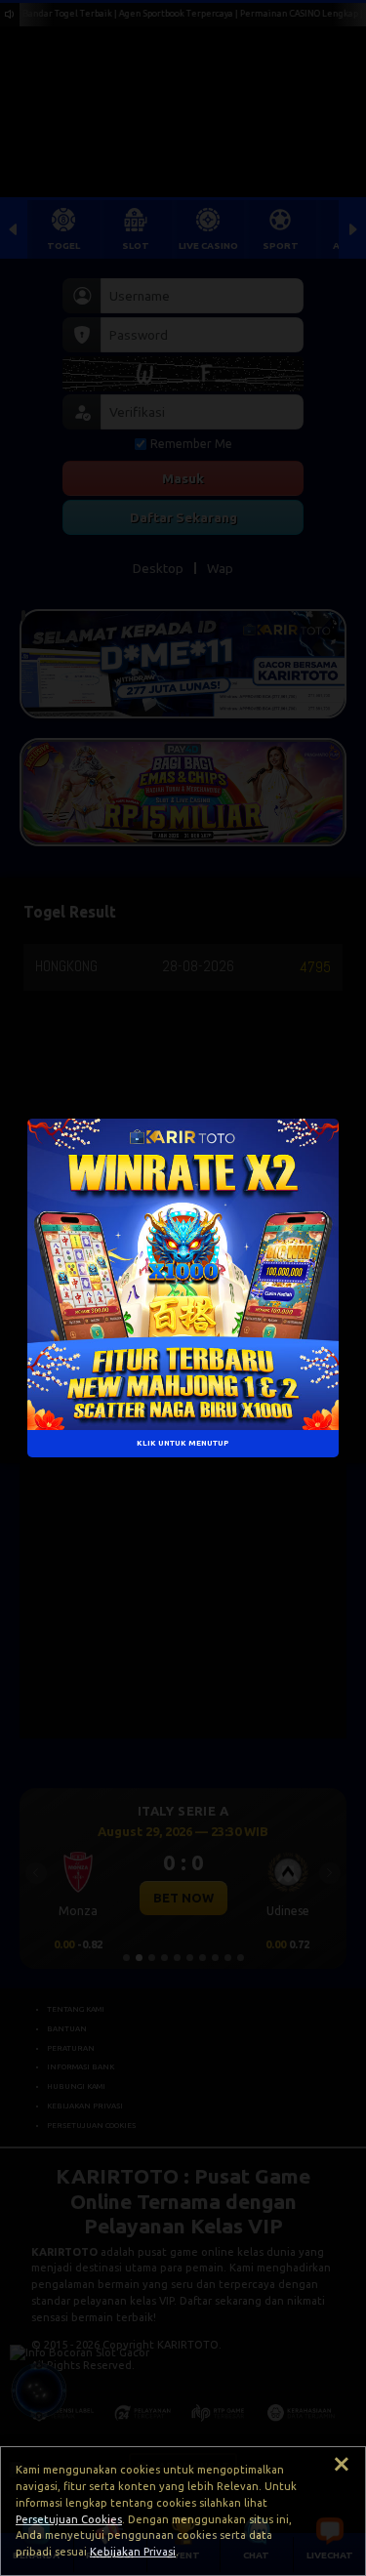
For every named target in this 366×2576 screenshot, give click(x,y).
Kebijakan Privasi (133, 2552)
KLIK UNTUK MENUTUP (183, 1443)
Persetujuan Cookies (69, 2519)
